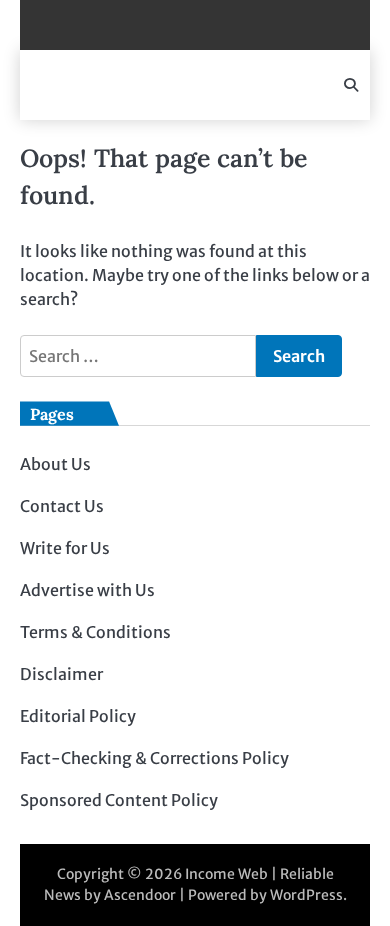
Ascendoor (140, 895)
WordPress (306, 895)
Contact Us (62, 506)
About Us (55, 464)
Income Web (226, 874)
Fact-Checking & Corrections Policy (154, 758)
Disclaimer (61, 674)
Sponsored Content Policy (119, 800)
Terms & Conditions (95, 632)
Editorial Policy (78, 716)
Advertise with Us (87, 590)
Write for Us (65, 548)
